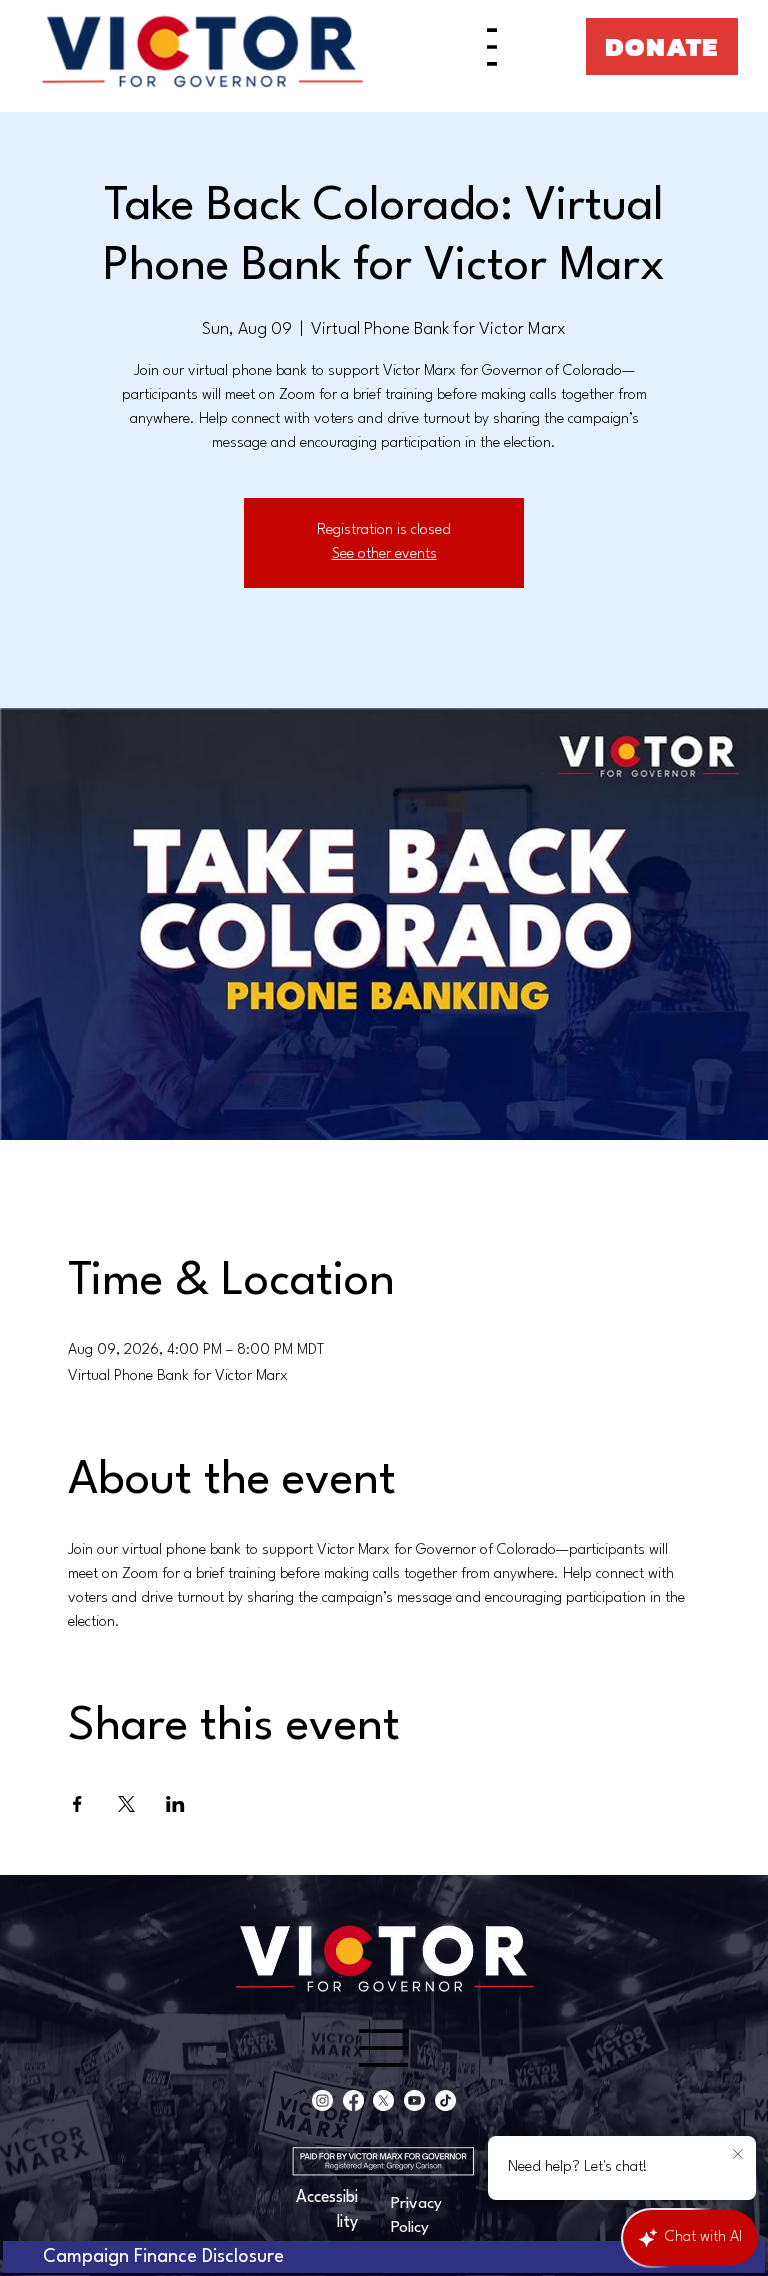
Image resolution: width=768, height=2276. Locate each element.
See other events (384, 554)
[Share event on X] (126, 1804)
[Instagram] (322, 2100)
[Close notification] (738, 2155)
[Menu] (492, 47)
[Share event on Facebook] (77, 1804)
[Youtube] (414, 2100)
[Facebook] (353, 2100)
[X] (383, 2100)
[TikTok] (445, 2100)
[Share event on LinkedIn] (175, 1804)
